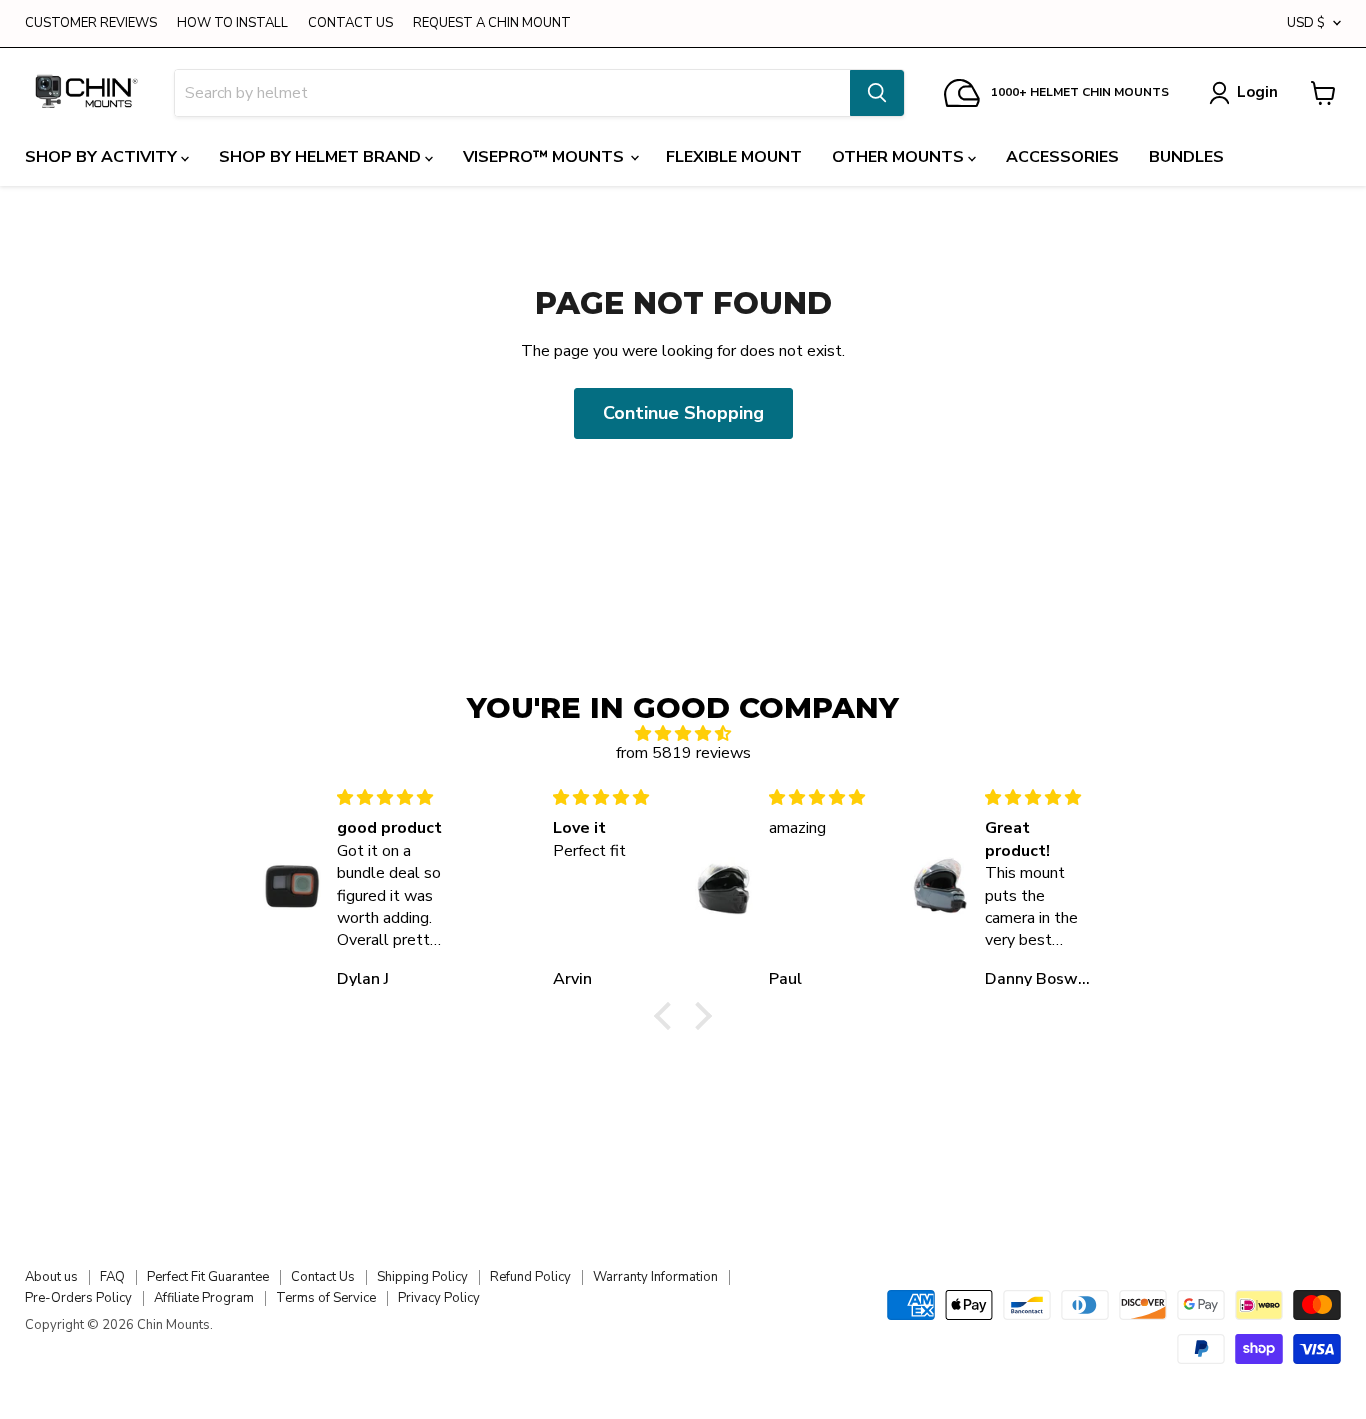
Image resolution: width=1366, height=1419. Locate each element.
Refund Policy (530, 1277)
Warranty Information (655, 1277)
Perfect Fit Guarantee (208, 1277)
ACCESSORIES (1062, 157)
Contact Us (323, 1277)
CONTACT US (350, 23)
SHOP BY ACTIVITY (103, 157)
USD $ (1306, 23)
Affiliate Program (204, 1298)
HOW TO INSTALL (232, 23)
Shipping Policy (422, 1277)
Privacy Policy (439, 1298)
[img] (683, 733)
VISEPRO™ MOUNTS (545, 157)
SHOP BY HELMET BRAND (322, 157)
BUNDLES (1186, 157)
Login (1257, 92)
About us (51, 1277)
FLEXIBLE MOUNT (734, 157)
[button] (668, 1016)
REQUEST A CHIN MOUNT (492, 23)
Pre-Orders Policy (78, 1298)
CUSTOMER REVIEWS (91, 23)
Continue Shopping (683, 413)
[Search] (877, 93)
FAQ (112, 1277)
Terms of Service (326, 1298)
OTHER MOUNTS (900, 157)
